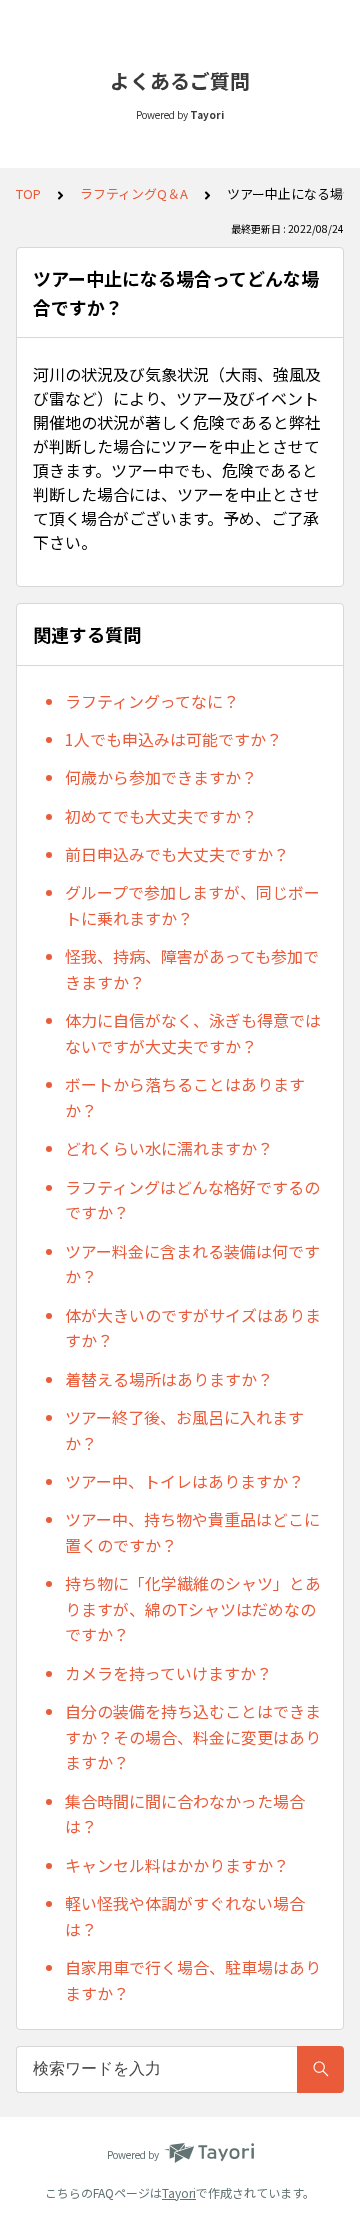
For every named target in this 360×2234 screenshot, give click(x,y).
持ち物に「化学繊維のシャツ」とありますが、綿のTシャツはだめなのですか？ (193, 1608)
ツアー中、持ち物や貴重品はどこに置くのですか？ (192, 1532)
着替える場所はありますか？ (169, 1379)
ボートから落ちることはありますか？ (185, 1097)
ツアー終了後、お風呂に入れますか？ (184, 1430)
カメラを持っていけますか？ (168, 1673)
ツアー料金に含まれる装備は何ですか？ (192, 1264)
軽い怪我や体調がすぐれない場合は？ (185, 1916)
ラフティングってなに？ (152, 701)
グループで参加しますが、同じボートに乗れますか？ (192, 905)
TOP (28, 193)
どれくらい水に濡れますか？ (169, 1148)
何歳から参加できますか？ (161, 777)
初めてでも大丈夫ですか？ (161, 816)
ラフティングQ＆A (134, 193)
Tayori (179, 2192)
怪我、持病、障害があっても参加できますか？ (192, 969)
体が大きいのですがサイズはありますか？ (193, 1328)
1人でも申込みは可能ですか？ (173, 739)
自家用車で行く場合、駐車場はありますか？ (193, 1980)
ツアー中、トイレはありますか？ (184, 1481)
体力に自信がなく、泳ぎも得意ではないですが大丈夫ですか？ (193, 1033)
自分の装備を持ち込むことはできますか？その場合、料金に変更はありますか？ (193, 1736)
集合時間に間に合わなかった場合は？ (185, 1814)
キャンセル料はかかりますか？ (177, 1865)
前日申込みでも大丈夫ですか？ (177, 854)
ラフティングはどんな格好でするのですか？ (192, 1200)
